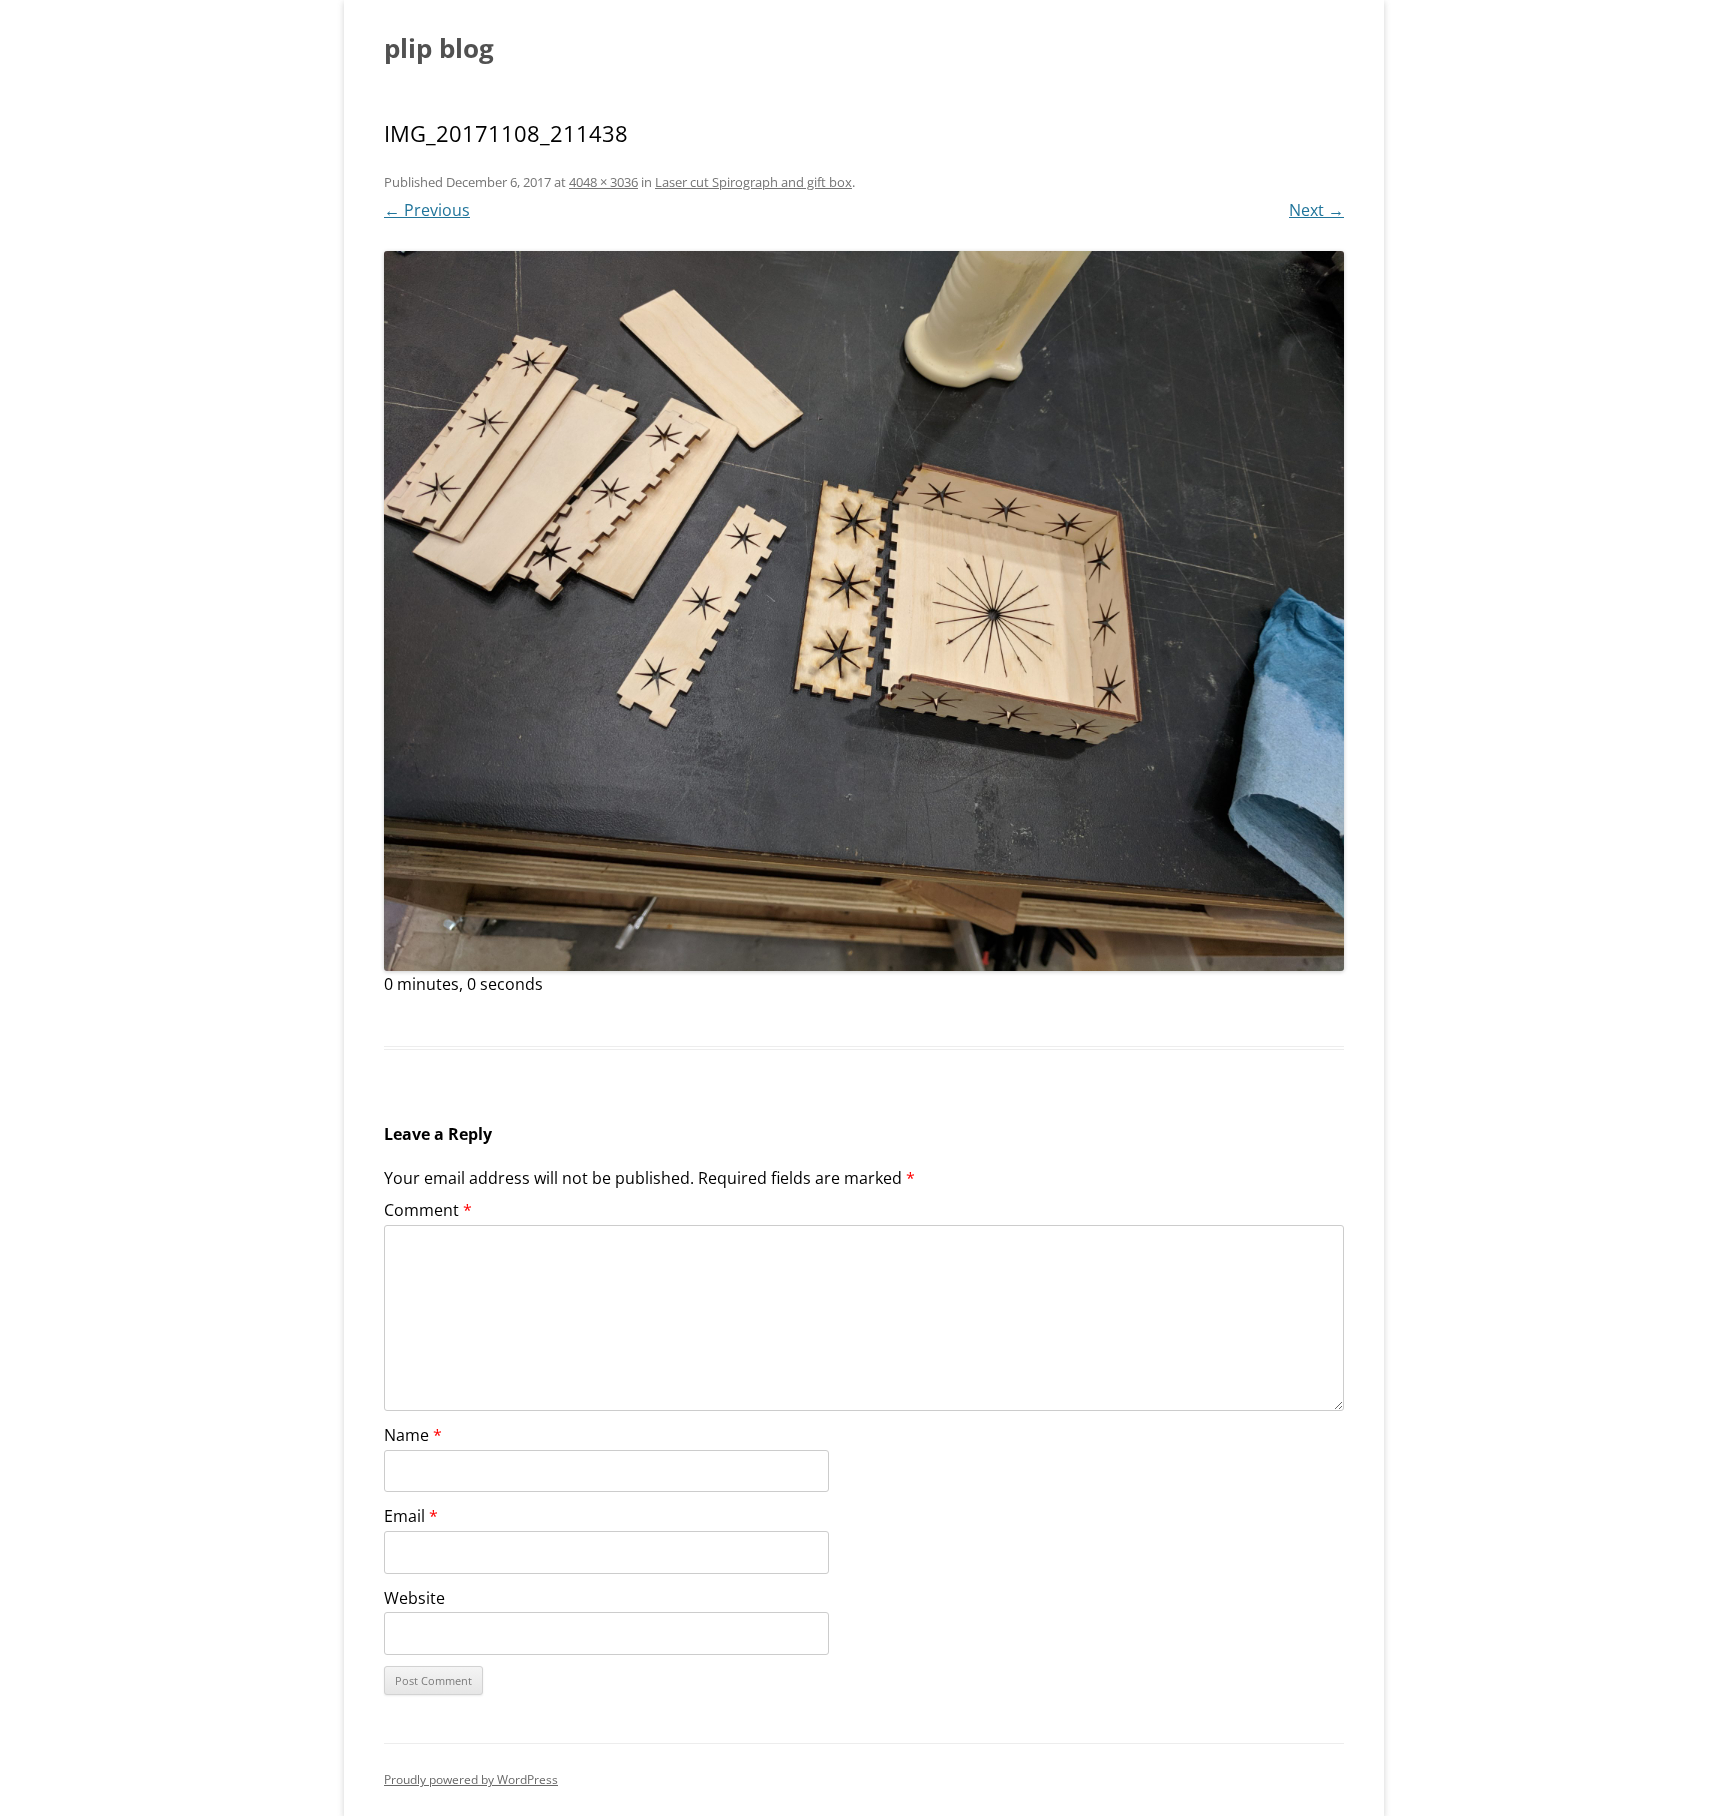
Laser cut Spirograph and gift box (753, 182)
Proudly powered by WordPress (471, 1779)
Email (411, 1516)
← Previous (427, 210)
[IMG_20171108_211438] (864, 611)
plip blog (439, 48)
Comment (428, 1210)
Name (413, 1435)
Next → (1316, 210)
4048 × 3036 (603, 182)
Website (414, 1598)
